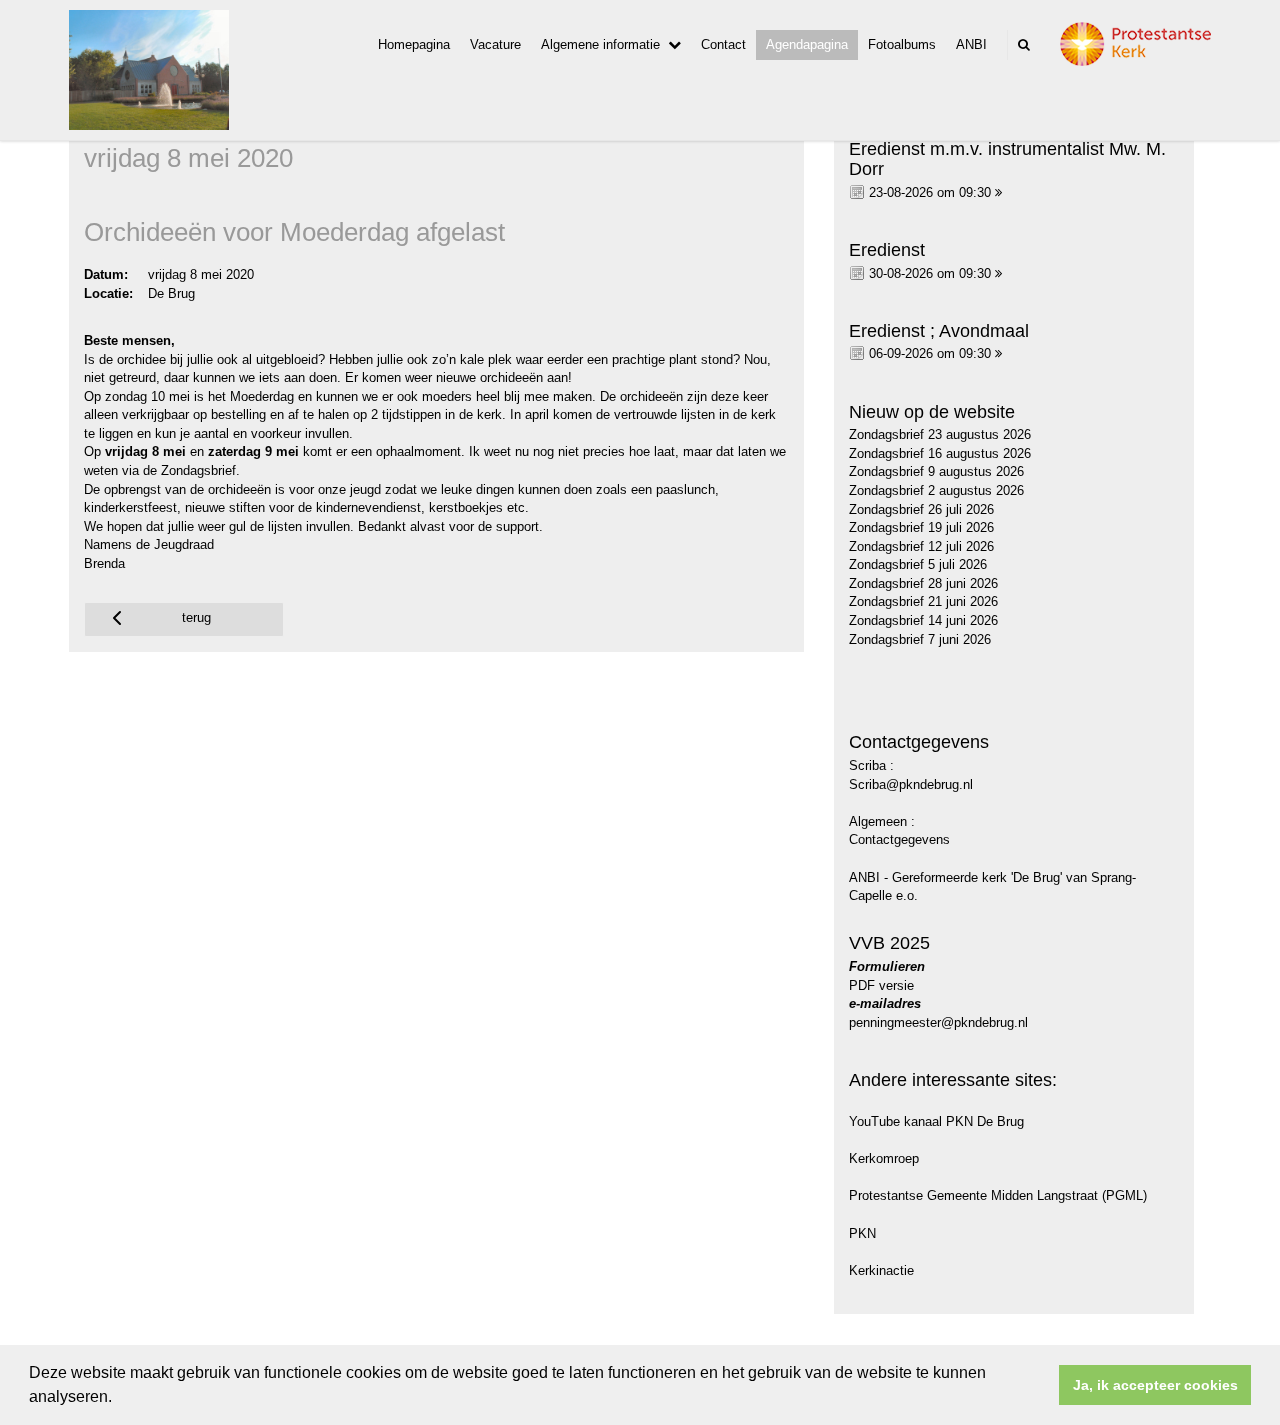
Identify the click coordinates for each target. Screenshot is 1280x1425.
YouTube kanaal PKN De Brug (936, 1121)
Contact (723, 44)
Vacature (495, 44)
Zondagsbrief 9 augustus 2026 (936, 471)
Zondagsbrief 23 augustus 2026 (940, 434)
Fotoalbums (902, 44)
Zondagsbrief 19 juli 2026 (921, 527)
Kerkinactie (881, 1270)
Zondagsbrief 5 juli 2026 (918, 564)
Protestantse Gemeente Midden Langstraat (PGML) (998, 1195)
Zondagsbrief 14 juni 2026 (923, 620)
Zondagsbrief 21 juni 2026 (923, 601)
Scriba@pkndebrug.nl (911, 784)
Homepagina (414, 44)
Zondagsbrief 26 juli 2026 (921, 509)
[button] (119, 1399)
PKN (862, 1233)
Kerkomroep (884, 1158)
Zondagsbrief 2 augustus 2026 (936, 490)
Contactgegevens (899, 839)
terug (196, 617)
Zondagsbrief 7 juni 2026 (920, 639)
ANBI (971, 44)
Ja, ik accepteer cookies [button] (1155, 1385)
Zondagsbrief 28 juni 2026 (923, 583)
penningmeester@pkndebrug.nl (938, 1022)
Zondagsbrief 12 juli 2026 (921, 546)
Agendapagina (807, 44)
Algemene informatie (600, 44)
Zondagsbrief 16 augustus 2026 (940, 453)
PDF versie (881, 985)
